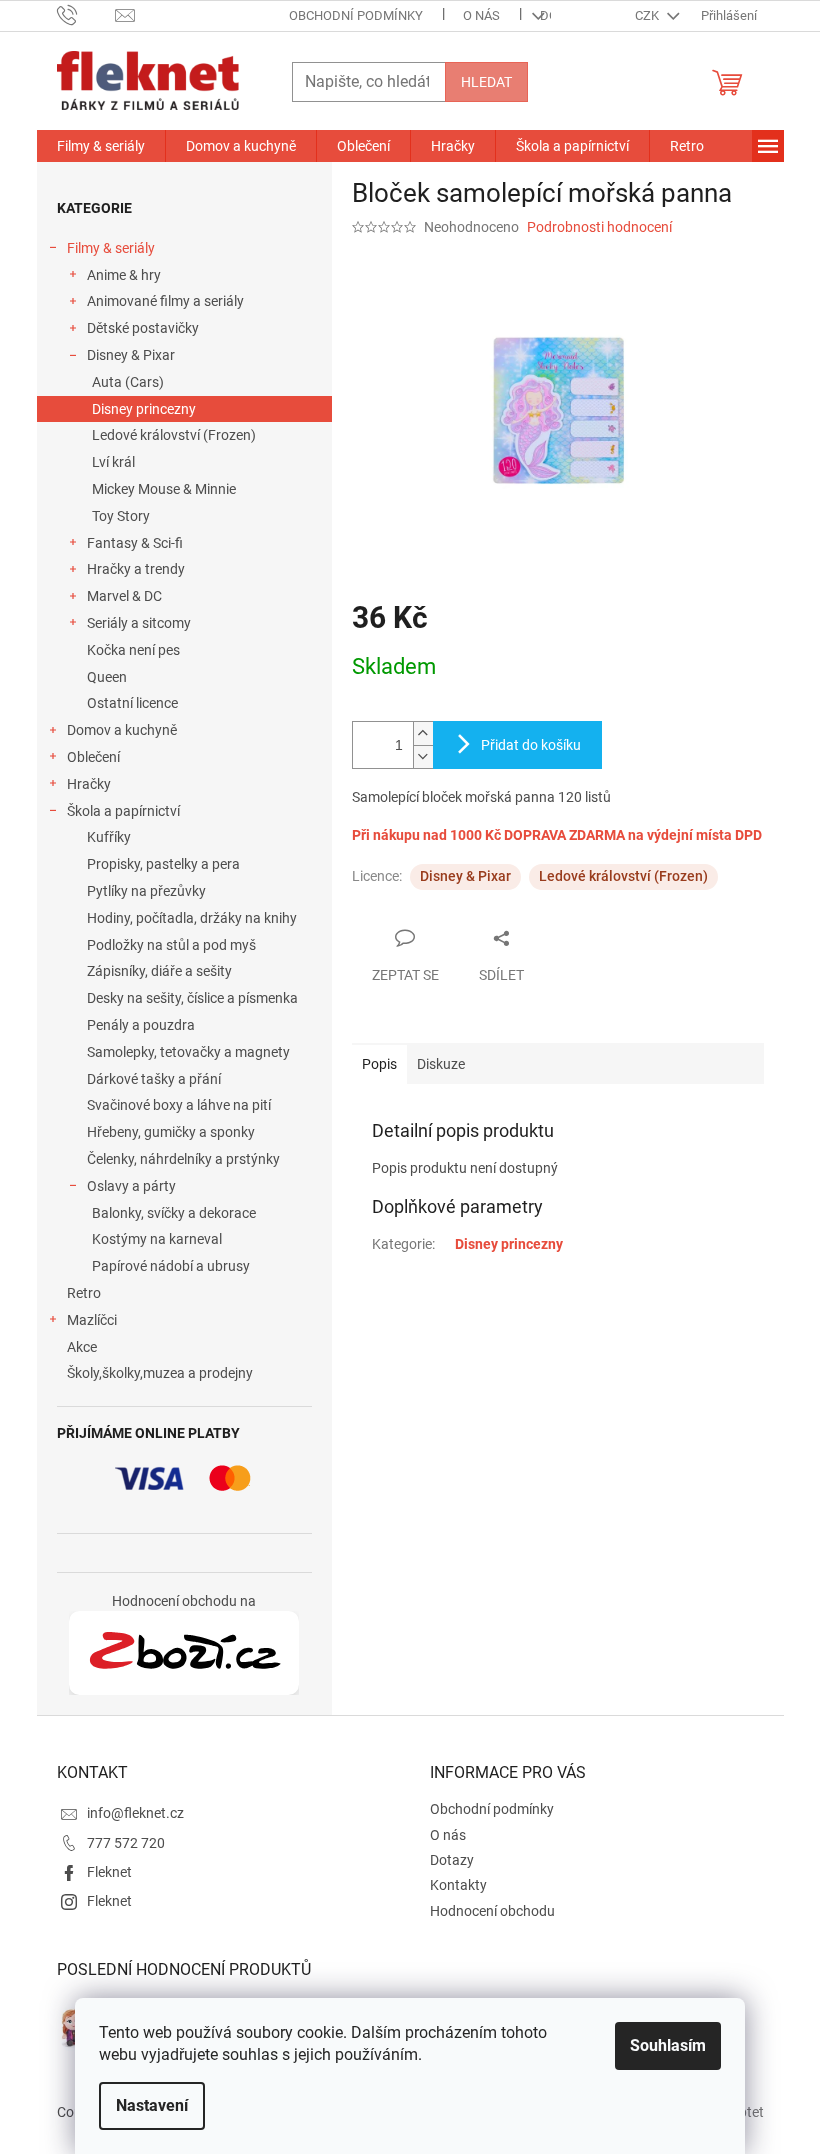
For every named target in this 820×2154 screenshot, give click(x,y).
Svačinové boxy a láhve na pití (179, 1105)
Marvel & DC (124, 596)
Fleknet (109, 1872)
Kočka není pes (133, 650)
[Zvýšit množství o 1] (423, 733)
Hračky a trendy (136, 569)
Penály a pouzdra (141, 1025)
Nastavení (152, 2105)
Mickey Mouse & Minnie (164, 489)
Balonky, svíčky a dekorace (174, 1213)
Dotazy (452, 1860)
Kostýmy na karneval (157, 1239)
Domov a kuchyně (122, 730)
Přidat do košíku (531, 745)
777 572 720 (126, 1843)
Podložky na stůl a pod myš (171, 945)
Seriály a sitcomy (139, 623)
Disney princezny (144, 409)
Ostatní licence (132, 703)
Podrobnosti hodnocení (599, 227)
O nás (481, 15)
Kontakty (458, 1885)
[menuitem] (101, 146)
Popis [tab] (379, 1064)
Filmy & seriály (111, 248)
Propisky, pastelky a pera (163, 864)
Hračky (89, 784)
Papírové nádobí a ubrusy (171, 1266)
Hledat (486, 82)
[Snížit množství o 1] (423, 756)
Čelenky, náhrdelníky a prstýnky (183, 1159)
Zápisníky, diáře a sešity (159, 971)
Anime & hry (124, 275)
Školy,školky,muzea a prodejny (160, 1373)
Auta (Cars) (128, 382)
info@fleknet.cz (135, 1813)
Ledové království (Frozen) (174, 435)
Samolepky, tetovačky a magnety (188, 1052)
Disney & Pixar (131, 355)
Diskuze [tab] (441, 1064)
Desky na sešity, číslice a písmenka (192, 998)
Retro (84, 1293)
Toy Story (121, 516)
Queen (107, 677)
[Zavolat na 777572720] (86, 14)
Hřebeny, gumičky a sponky (171, 1132)
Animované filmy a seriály (165, 301)
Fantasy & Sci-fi (135, 543)
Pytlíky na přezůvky (146, 891)
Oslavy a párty (131, 1186)
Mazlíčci (92, 1320)
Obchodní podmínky (356, 15)
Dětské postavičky (143, 328)
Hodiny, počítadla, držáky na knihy (192, 918)
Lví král (113, 462)
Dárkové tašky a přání (154, 1079)
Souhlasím (668, 2045)
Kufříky (109, 837)
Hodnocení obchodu (492, 1911)
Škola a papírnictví (123, 811)
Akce (82, 1347)
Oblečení (93, 757)
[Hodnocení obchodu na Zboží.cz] (184, 1653)
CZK (648, 15)
